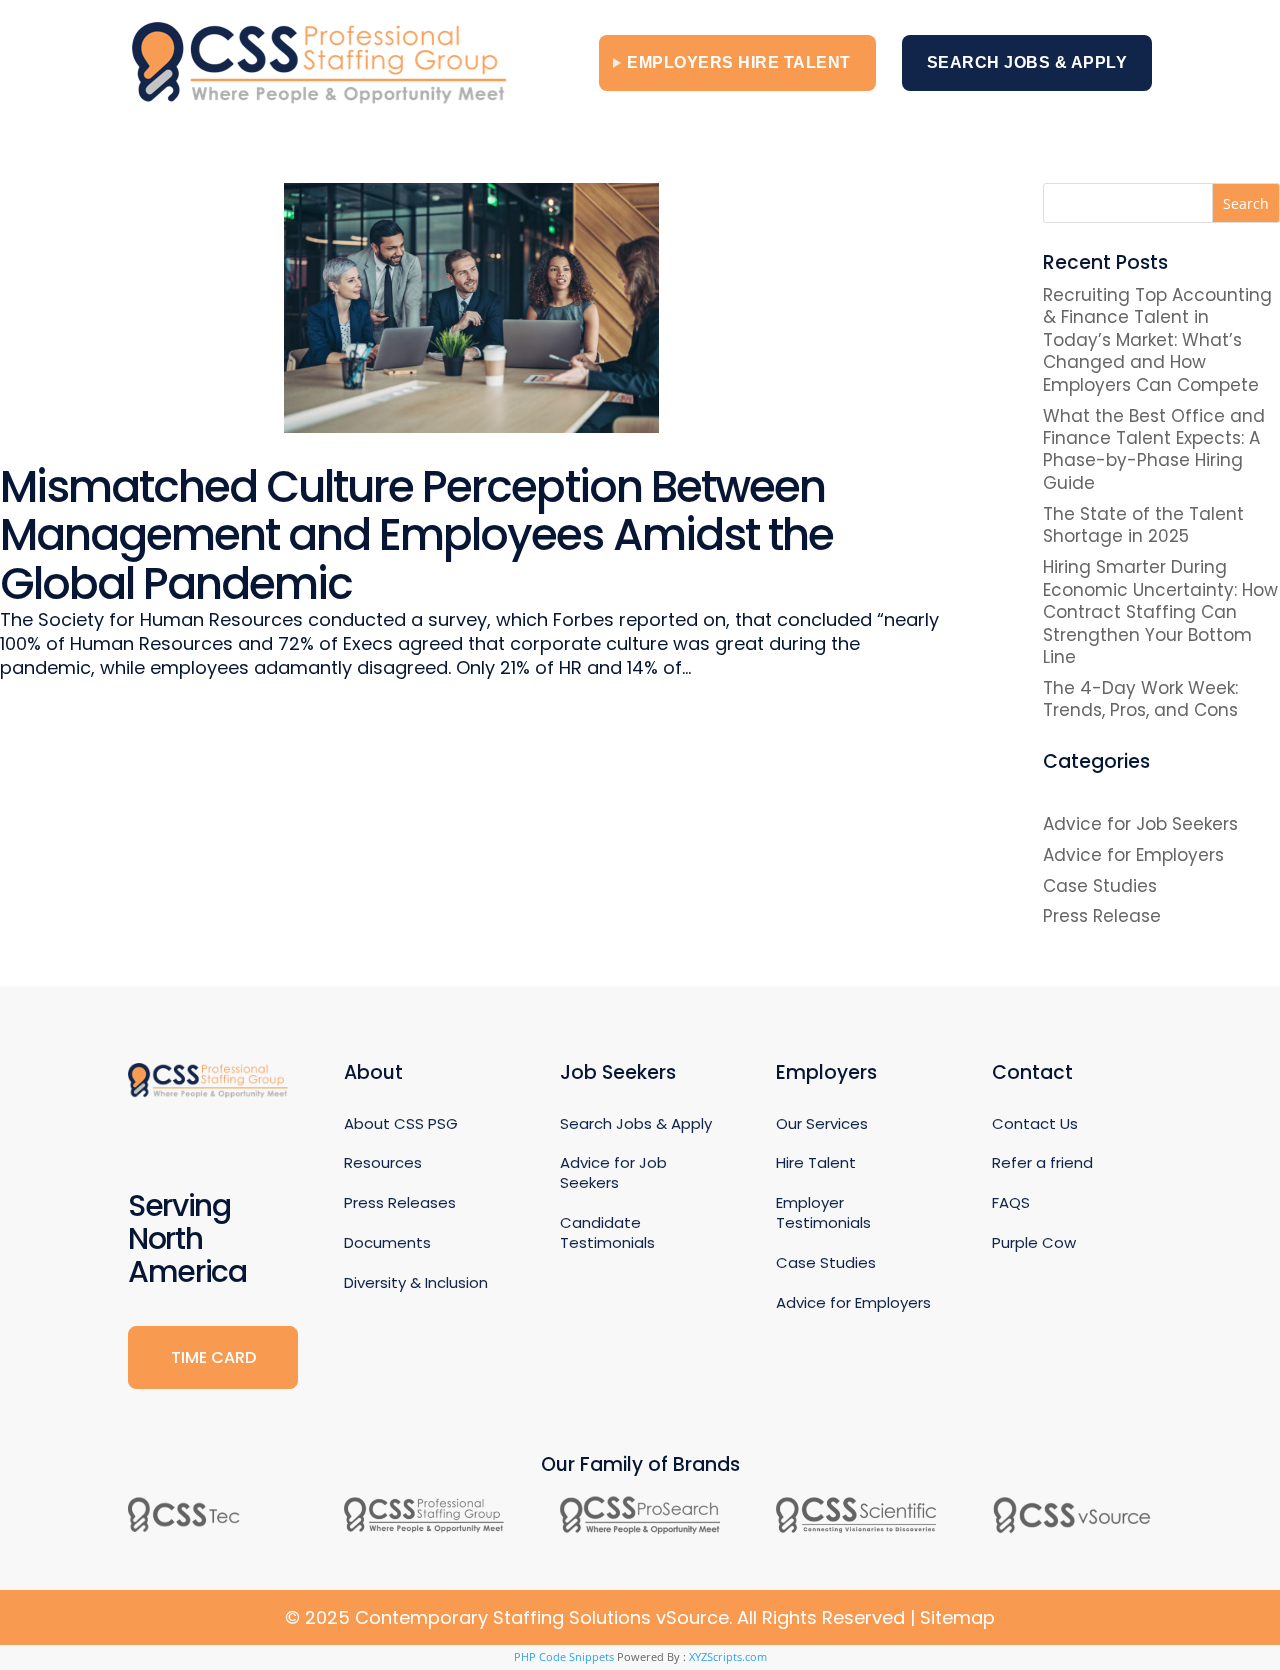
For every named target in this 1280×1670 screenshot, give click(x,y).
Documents (387, 1242)
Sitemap (957, 1617)
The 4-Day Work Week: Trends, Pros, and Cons (1140, 699)
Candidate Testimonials (607, 1232)
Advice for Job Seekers (1140, 824)
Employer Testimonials (823, 1212)
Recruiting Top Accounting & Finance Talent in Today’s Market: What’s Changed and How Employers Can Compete (1157, 340)
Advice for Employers (1133, 855)
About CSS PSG (401, 1123)
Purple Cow (1034, 1242)
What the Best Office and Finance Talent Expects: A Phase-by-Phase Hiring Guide (1154, 449)
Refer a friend (1042, 1162)
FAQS (1011, 1202)
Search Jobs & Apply (1027, 62)
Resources (383, 1162)
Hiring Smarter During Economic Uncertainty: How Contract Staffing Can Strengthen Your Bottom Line (1160, 612)
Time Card (213, 1357)
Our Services (822, 1123)
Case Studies (1100, 886)
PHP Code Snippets (564, 1656)
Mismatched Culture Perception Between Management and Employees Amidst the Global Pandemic (416, 535)
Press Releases (400, 1202)
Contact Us (1035, 1123)
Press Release (1102, 916)
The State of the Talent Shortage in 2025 (1143, 525)
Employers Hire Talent (739, 62)
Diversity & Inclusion (416, 1282)
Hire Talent (816, 1162)
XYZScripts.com (728, 1656)
